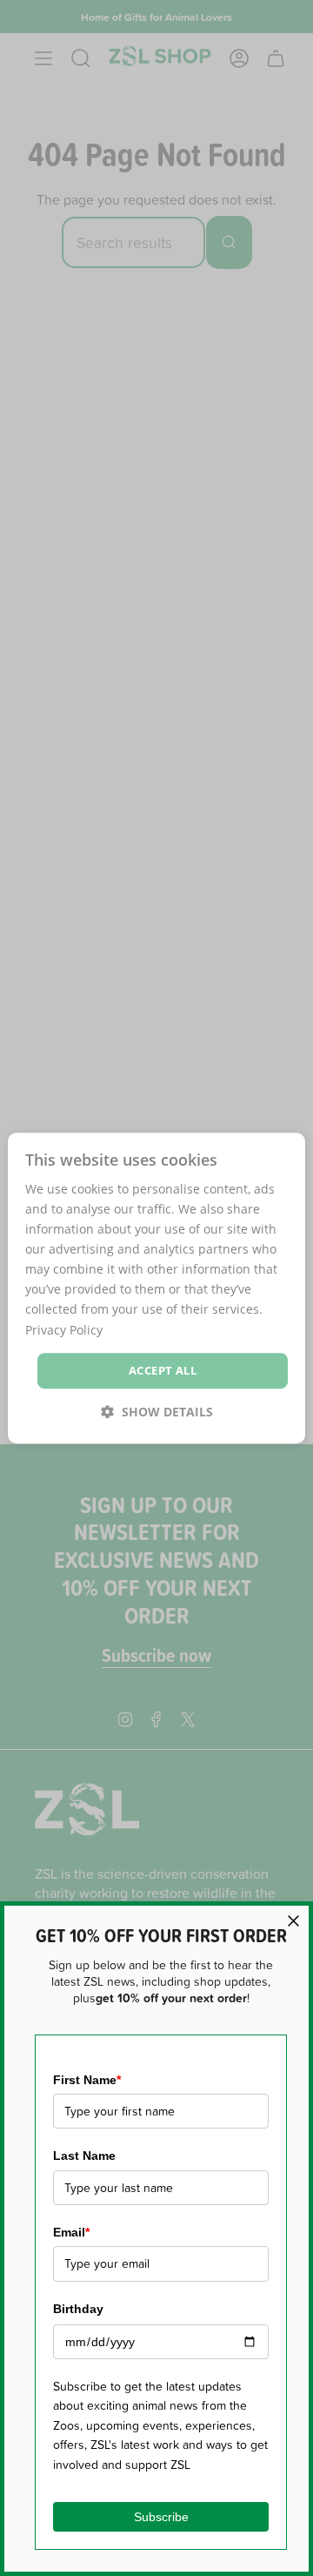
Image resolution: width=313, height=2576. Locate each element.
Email (71, 2232)
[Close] (293, 1921)
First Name (87, 2080)
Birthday (78, 2309)
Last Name (84, 2156)
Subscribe (161, 2517)
